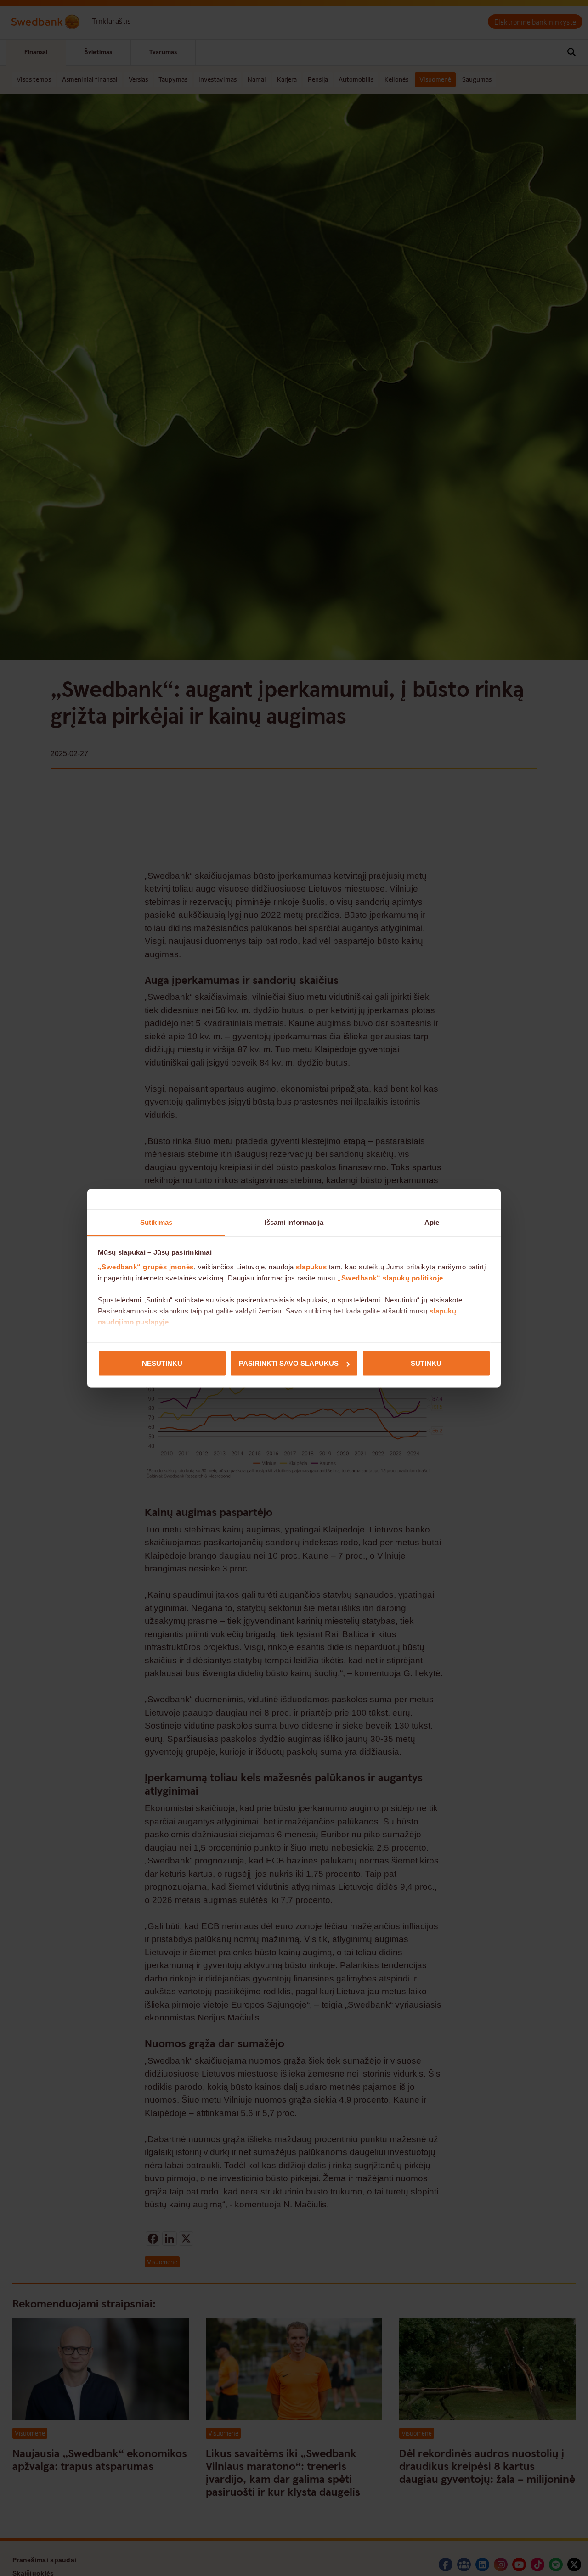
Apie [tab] (432, 1222)
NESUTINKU (162, 1363)
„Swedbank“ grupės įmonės (146, 1266)
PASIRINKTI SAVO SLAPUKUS (289, 1363)
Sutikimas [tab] (156, 1222)
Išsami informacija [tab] (294, 1222)
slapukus (311, 1266)
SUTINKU (426, 1363)
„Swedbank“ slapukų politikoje (390, 1277)
